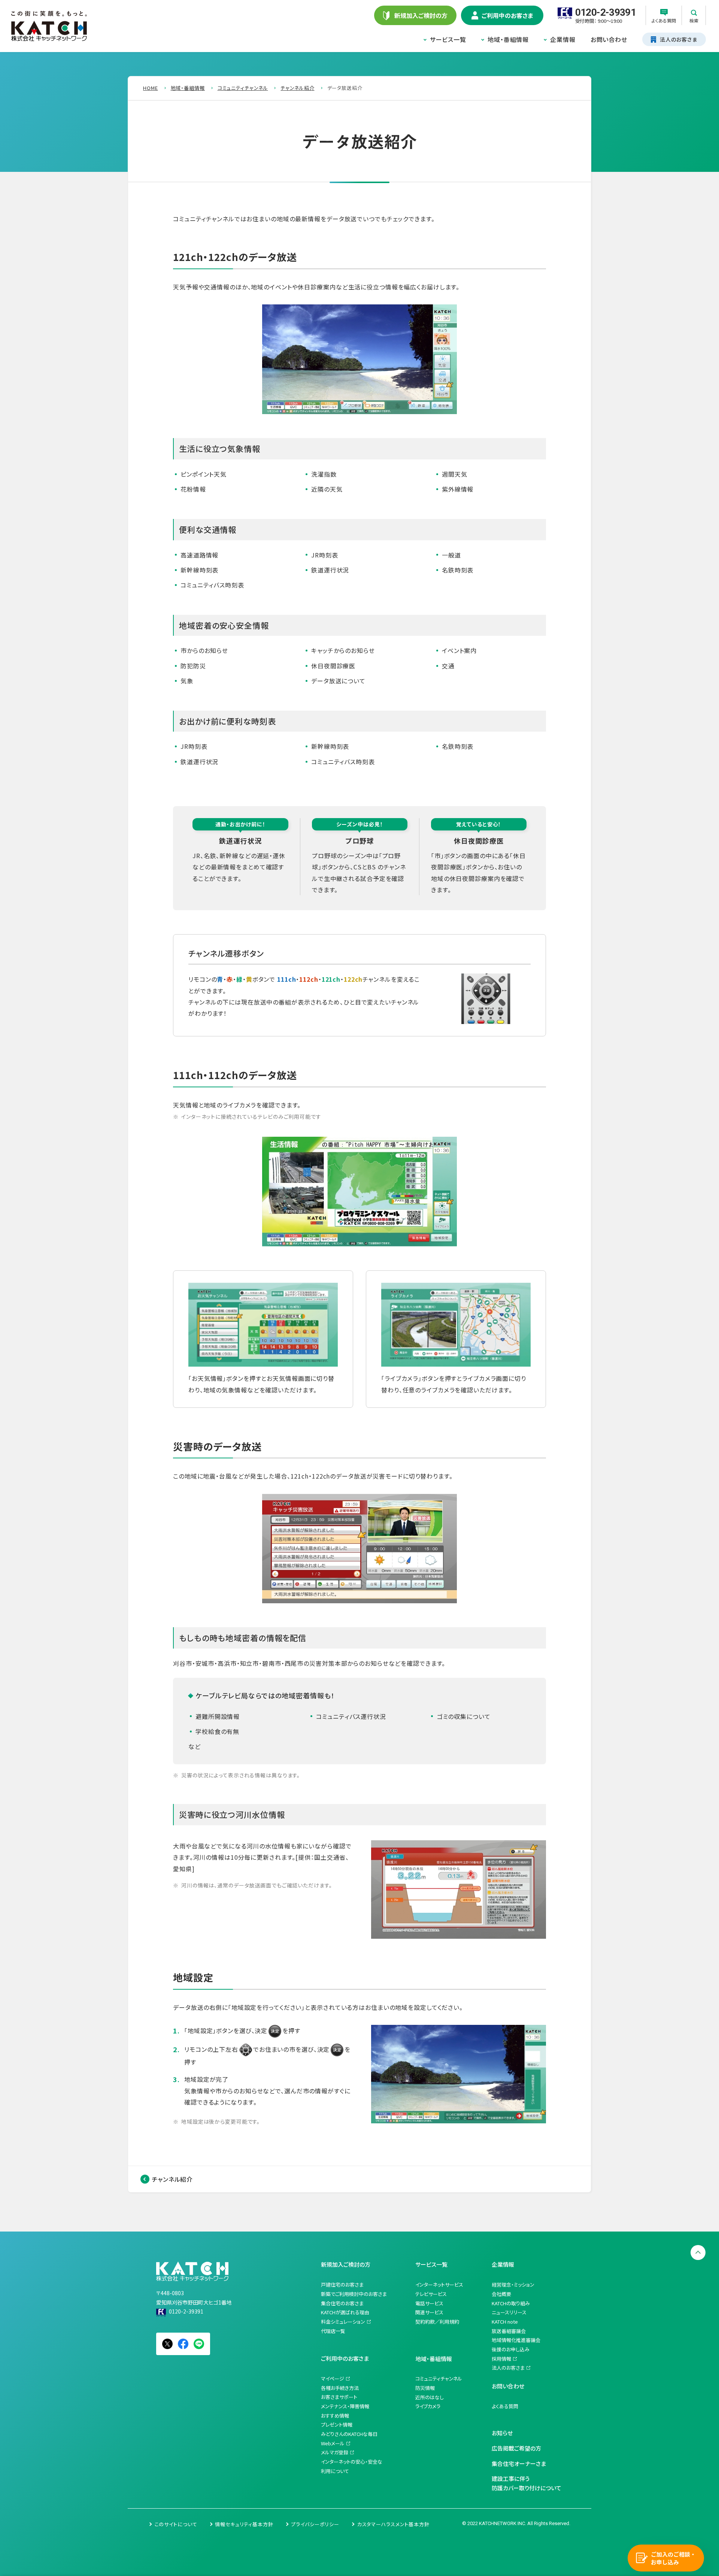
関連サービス (429, 2312)
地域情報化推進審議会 (516, 2340)
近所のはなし (430, 2397)
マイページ (333, 2378)
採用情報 (501, 2359)
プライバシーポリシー (315, 2524)
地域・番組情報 (508, 39)
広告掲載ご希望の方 (516, 2448)
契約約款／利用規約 (437, 2322)
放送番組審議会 (509, 2331)
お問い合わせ (609, 39)
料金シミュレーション (343, 2322)
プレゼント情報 (337, 2425)
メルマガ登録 (335, 2452)
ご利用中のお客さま (345, 2358)
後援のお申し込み (511, 2349)
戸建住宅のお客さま (342, 2285)
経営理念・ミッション (513, 2285)
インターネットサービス (439, 2285)
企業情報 (563, 39)
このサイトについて (176, 2524)
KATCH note (505, 2322)
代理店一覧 (333, 2331)
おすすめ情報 (335, 2416)
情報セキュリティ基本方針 (244, 2524)
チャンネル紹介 (172, 2179)
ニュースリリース (509, 2312)
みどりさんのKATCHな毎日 (349, 2434)
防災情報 (425, 2388)
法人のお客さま (508, 2368)
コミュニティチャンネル (439, 2378)
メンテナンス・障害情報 (345, 2406)
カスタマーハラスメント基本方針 (393, 2524)
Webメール (333, 2443)
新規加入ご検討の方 (346, 2264)
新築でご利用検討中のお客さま (354, 2294)
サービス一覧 (448, 39)
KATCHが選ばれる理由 (345, 2312)
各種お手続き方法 (340, 2388)
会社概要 (501, 2294)
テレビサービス (431, 2294)
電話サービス (429, 2303)
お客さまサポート (339, 2397)
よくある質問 (505, 2406)
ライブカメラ (428, 2406)
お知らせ (502, 2433)
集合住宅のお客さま (342, 2303)
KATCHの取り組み (511, 2303)
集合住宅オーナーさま (519, 2463)
